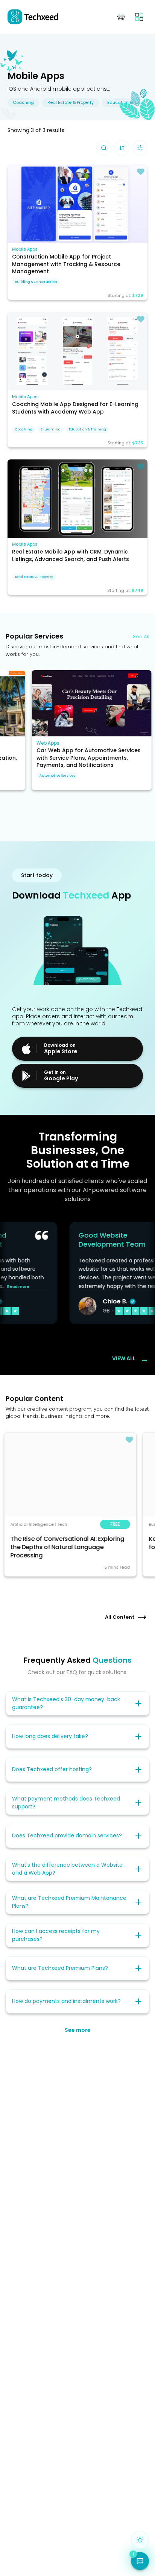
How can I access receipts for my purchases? (56, 1935)
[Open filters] (140, 148)
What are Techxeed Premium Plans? (60, 1968)
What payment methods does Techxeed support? (66, 1803)
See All (141, 636)
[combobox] (122, 148)
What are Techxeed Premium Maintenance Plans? (69, 1902)
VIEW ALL (131, 1359)
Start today (37, 875)
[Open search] (104, 148)
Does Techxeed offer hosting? (52, 1769)
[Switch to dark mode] (140, 2540)
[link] (77, 204)
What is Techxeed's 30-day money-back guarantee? (66, 1703)
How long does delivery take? (50, 1736)
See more (78, 2030)
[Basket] (121, 17)
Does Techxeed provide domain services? (67, 1835)
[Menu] (139, 17)
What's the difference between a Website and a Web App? (67, 1869)
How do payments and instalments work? (66, 2001)
